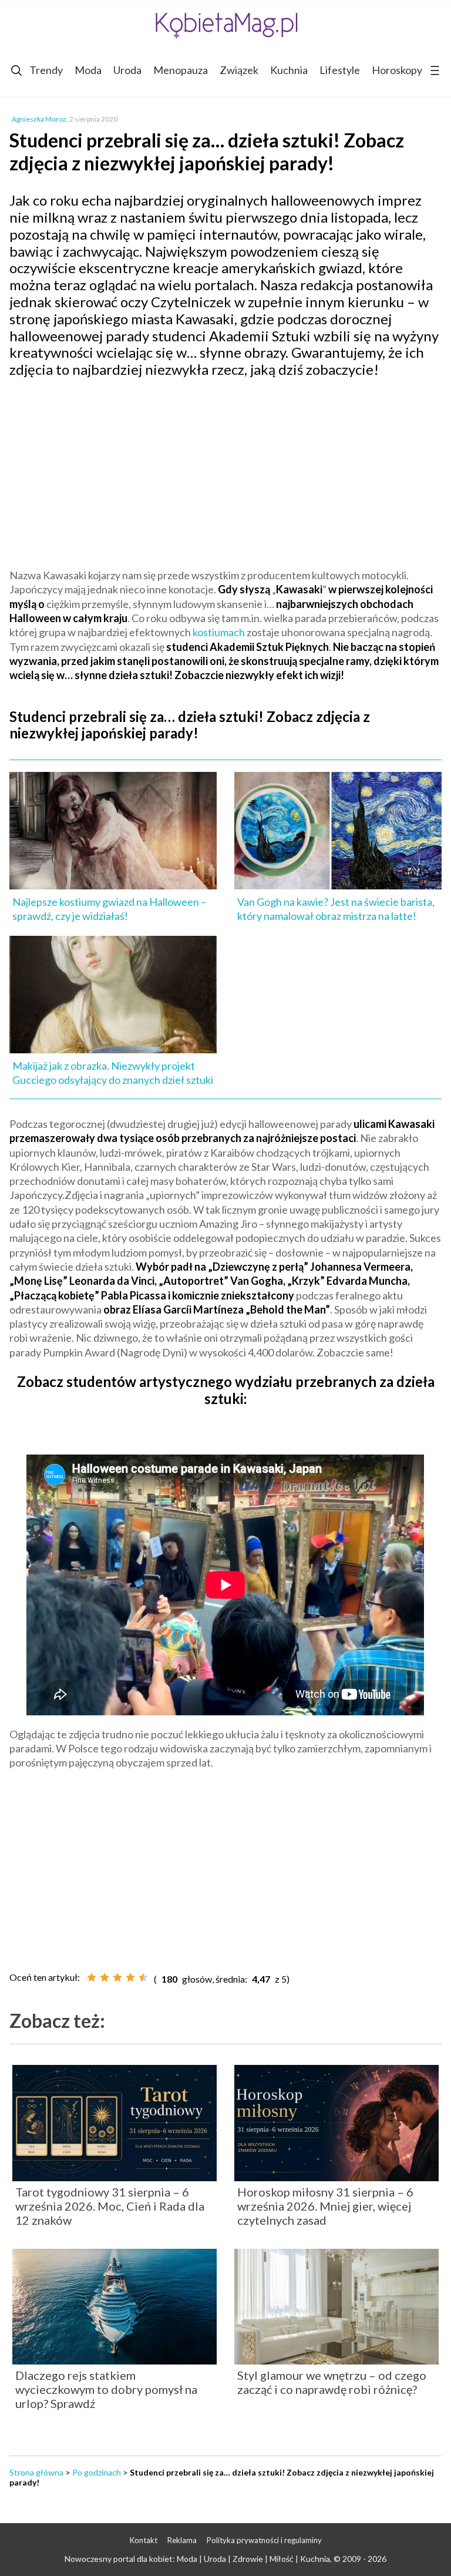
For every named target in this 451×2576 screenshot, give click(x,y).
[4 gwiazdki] (130, 1977)
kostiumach (219, 632)
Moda (88, 70)
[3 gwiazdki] (117, 1977)
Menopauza (181, 70)
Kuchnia (289, 70)
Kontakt (144, 2540)
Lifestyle (340, 70)
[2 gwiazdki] (105, 1977)
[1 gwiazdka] (92, 1977)
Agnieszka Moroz (39, 119)
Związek (239, 70)
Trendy (46, 70)
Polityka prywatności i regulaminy (264, 2540)
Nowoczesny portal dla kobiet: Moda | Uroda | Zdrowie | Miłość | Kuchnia (197, 2559)
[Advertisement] (225, 472)
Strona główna (36, 2472)
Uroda (127, 70)
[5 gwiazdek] (143, 1977)
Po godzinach (97, 2472)
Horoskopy (397, 70)
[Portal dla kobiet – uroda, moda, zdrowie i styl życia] (225, 25)
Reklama (182, 2540)
